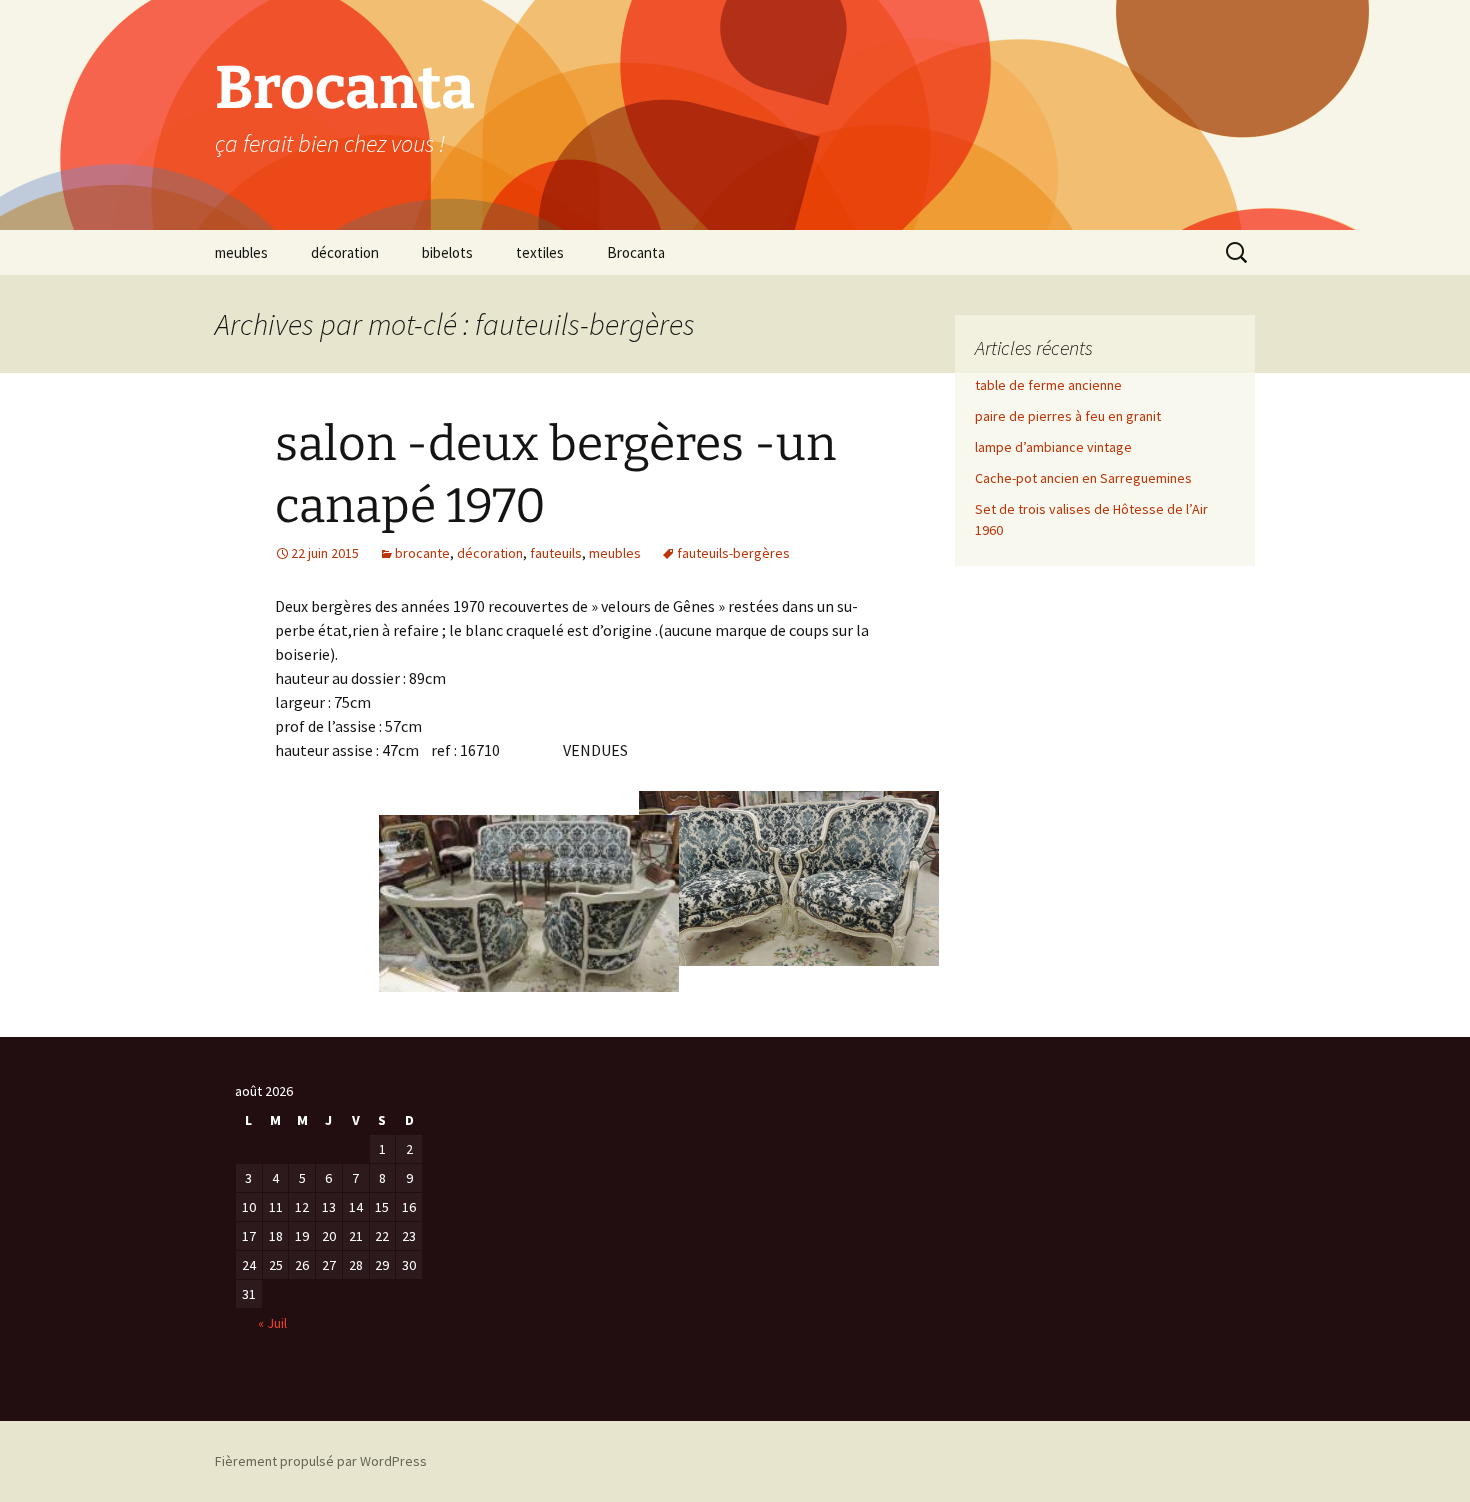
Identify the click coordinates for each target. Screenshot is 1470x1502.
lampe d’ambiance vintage (1053, 447)
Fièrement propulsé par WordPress (321, 1461)
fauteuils (556, 553)
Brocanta (636, 252)
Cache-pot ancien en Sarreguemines (1083, 478)
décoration (345, 252)
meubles (241, 252)
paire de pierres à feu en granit (1068, 416)
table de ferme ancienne (1048, 385)
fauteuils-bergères (733, 553)
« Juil (272, 1323)
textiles (540, 252)
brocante (422, 553)
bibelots (447, 252)
